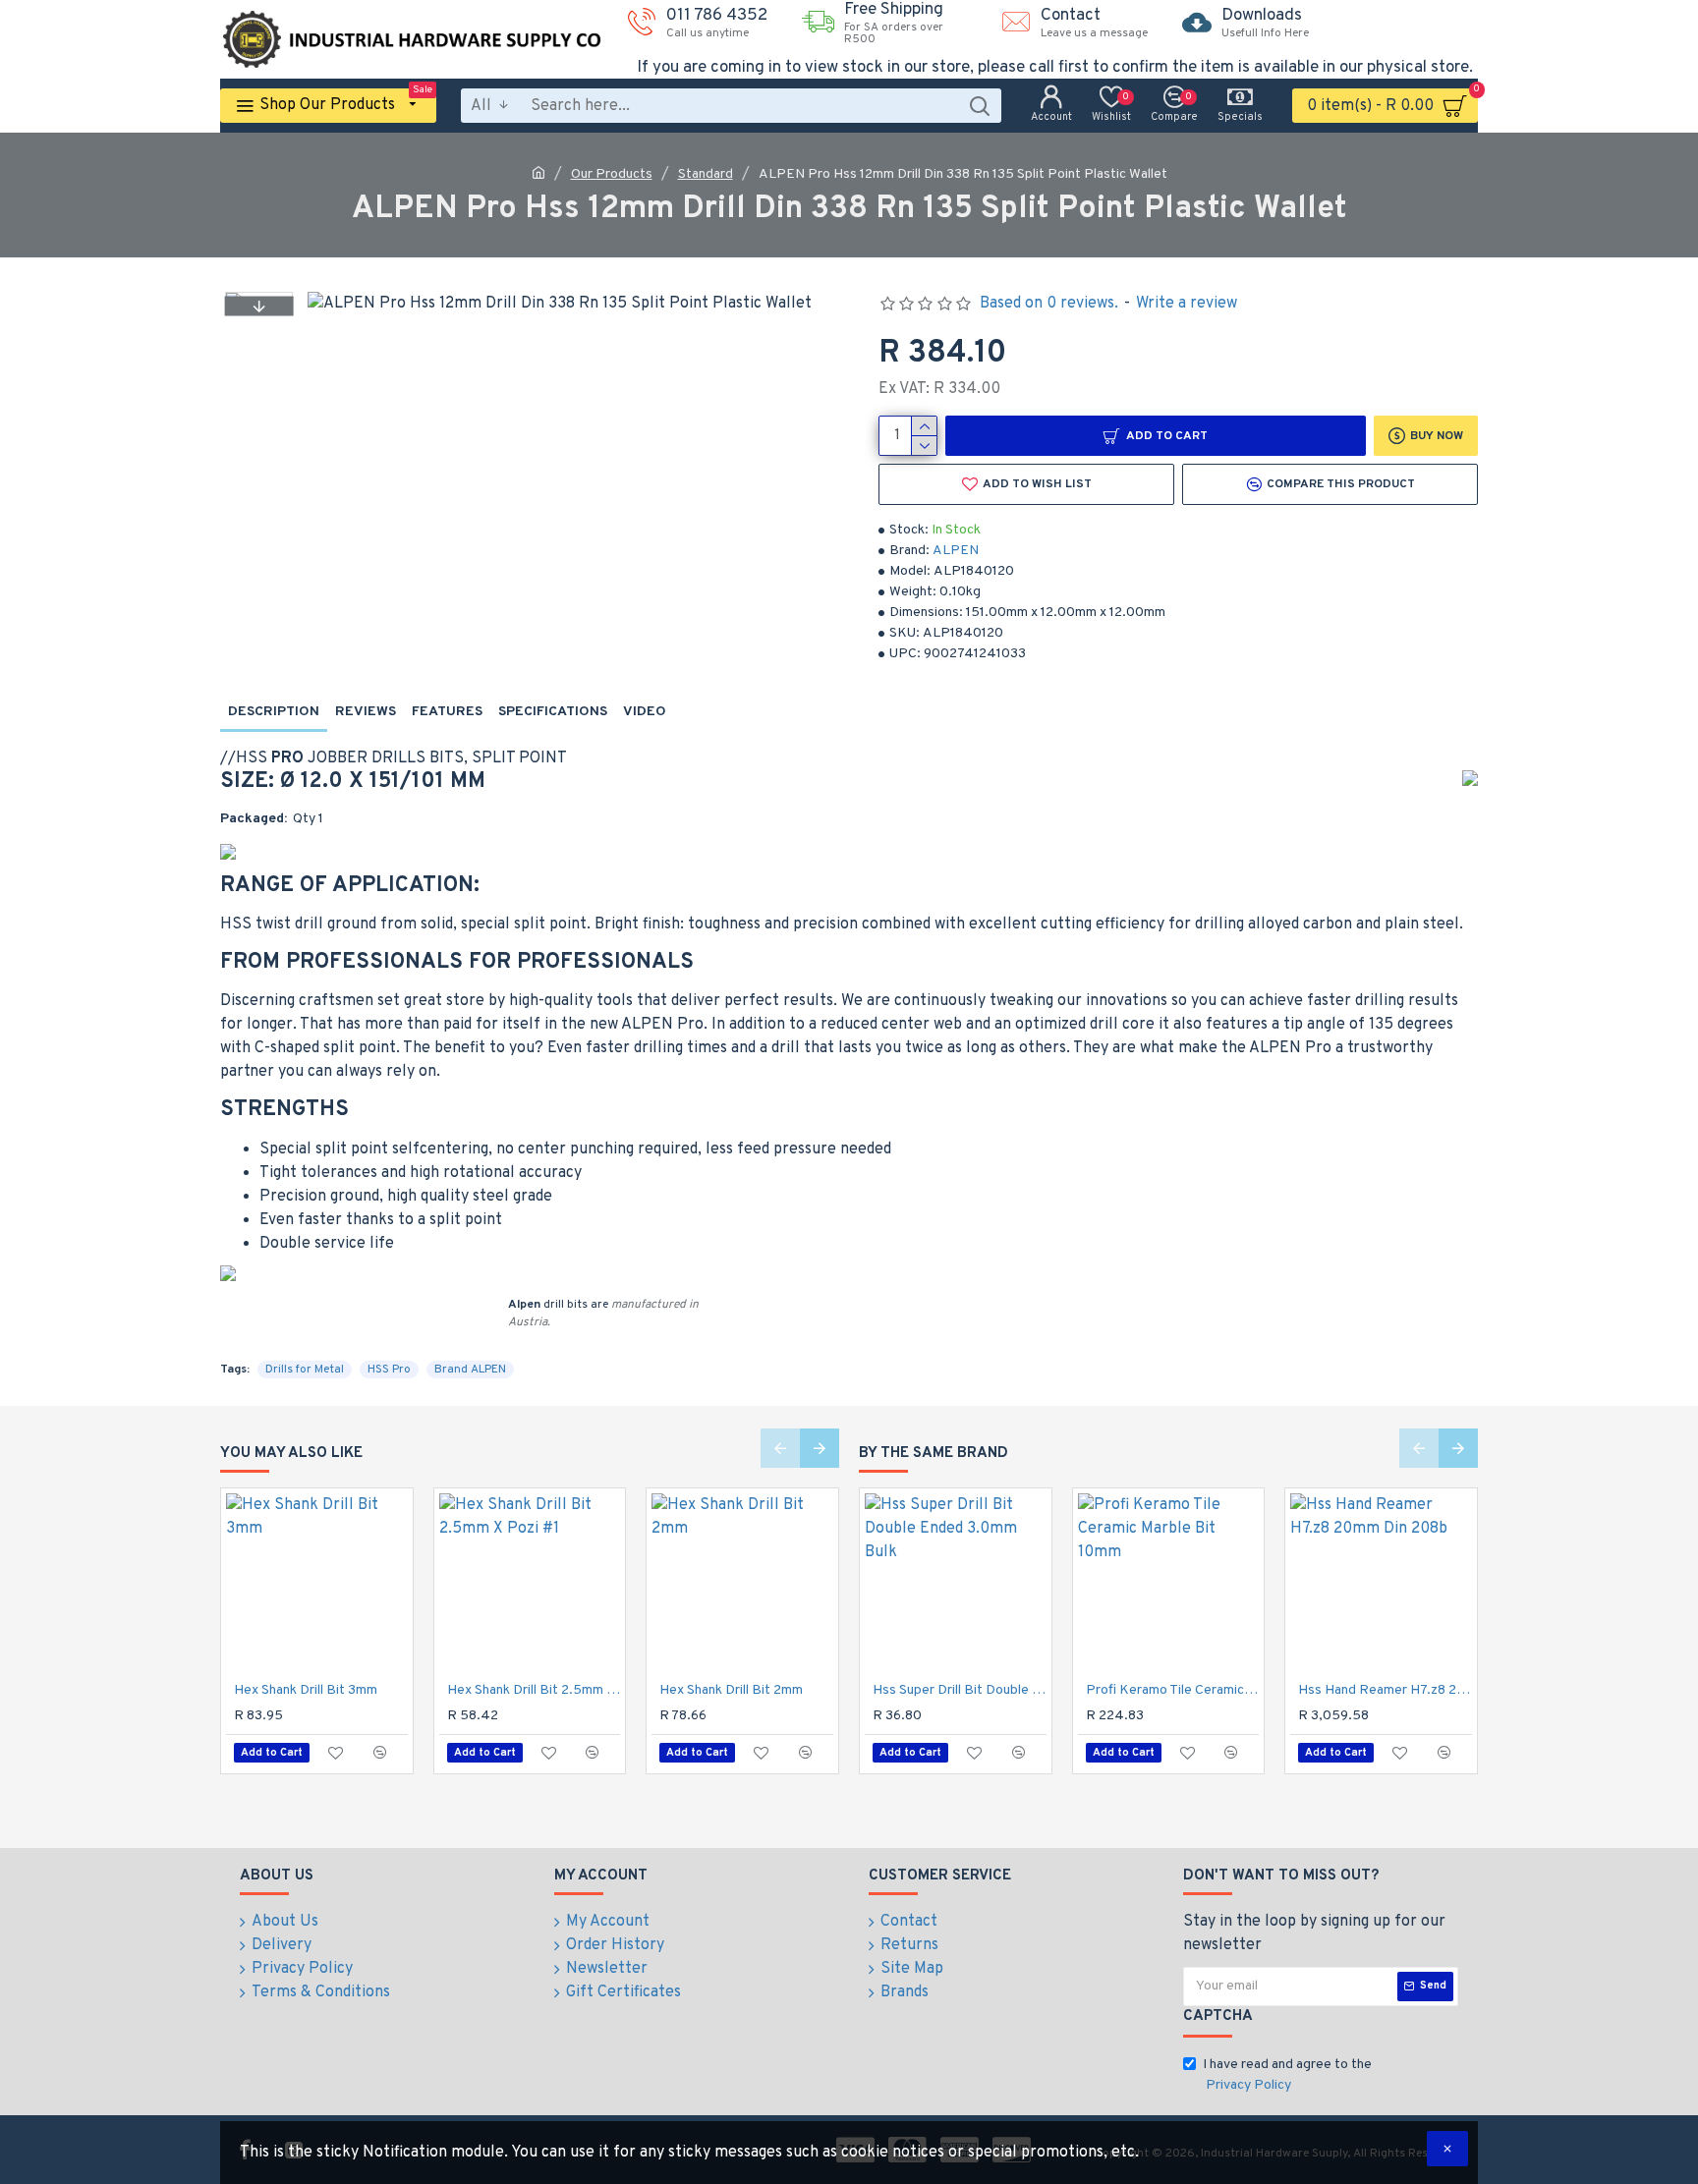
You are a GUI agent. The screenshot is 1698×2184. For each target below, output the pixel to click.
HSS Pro (389, 1370)
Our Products (612, 174)
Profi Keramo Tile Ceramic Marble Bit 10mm (1173, 1690)
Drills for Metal (305, 1370)
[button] (258, 306)
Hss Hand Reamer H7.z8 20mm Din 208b (1385, 1690)
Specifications (553, 712)
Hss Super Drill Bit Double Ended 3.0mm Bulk (960, 1690)
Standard (706, 174)
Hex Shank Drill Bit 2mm (731, 1690)
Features (447, 712)
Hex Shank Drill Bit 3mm (306, 1690)
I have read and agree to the (1287, 2075)
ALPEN (956, 551)
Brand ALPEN (470, 1370)
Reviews (366, 712)
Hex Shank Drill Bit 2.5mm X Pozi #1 (534, 1690)
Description (274, 712)
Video (645, 712)
